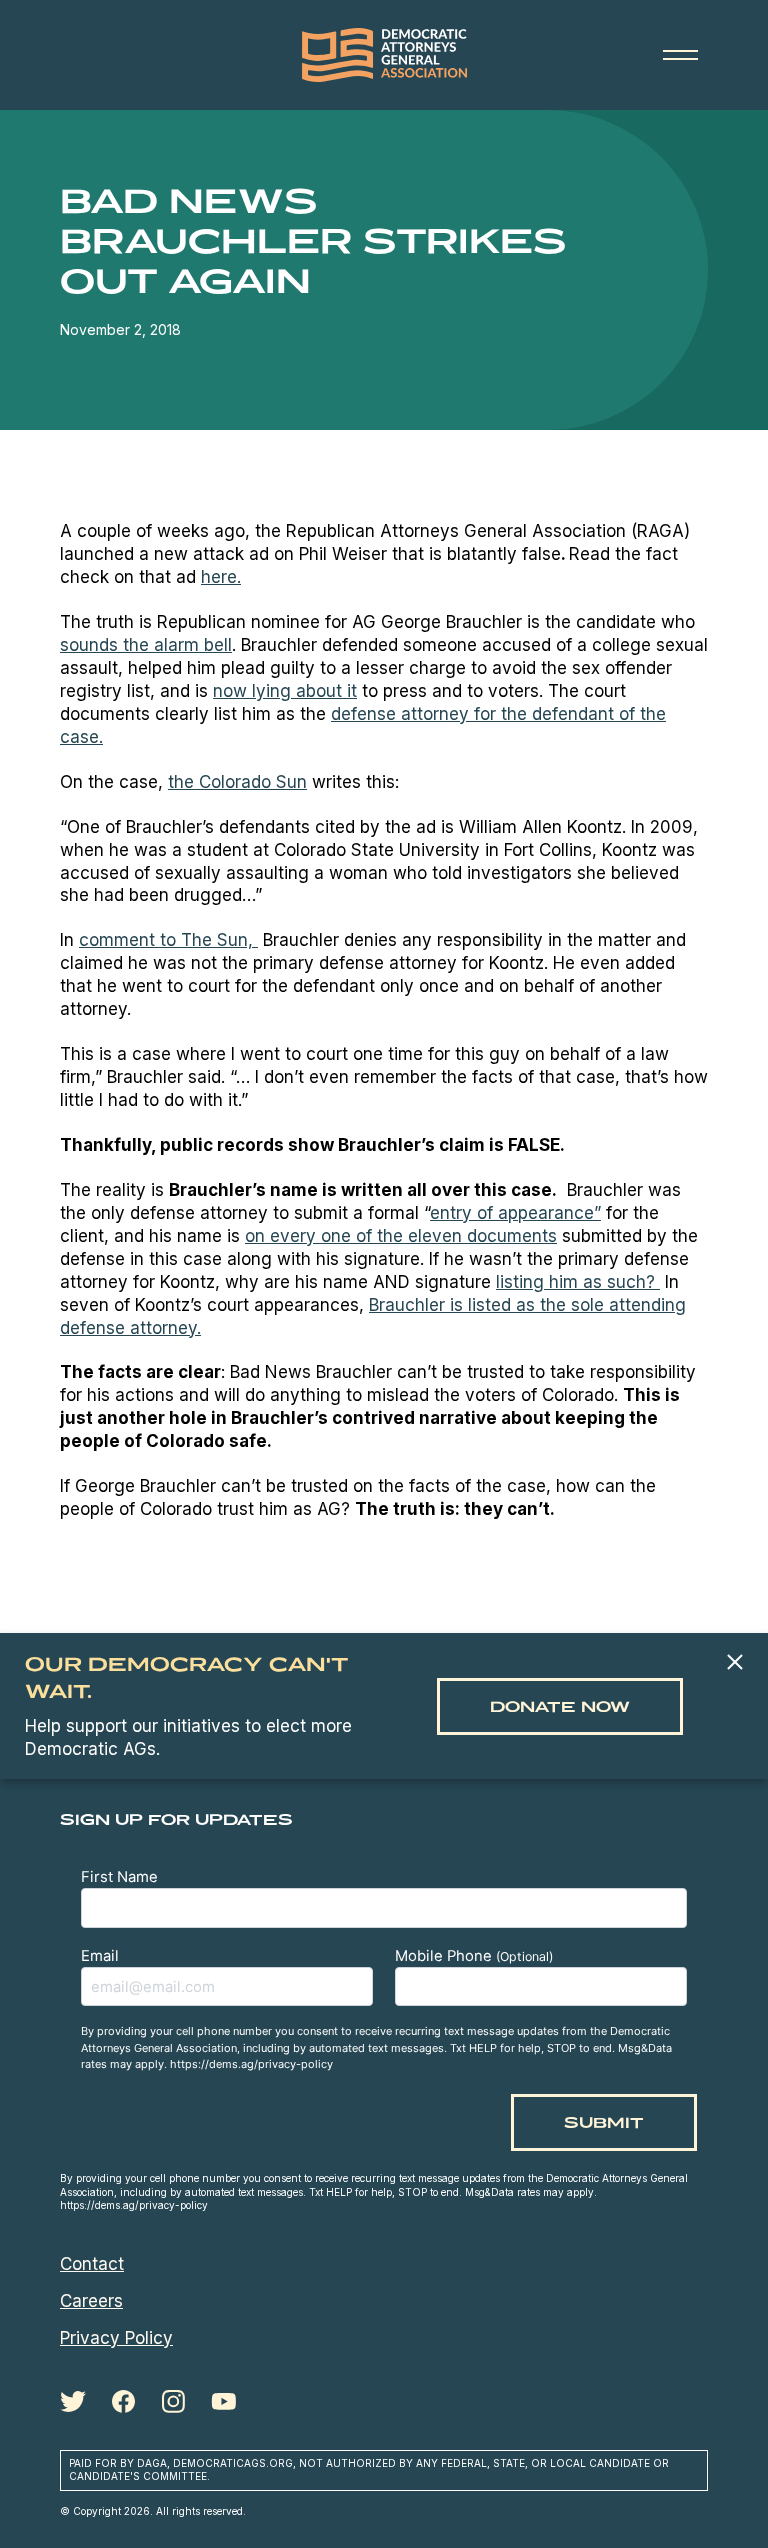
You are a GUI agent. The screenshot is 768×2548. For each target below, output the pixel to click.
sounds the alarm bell (146, 645)
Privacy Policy (116, 2338)
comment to (168, 940)
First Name (119, 1877)
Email (100, 1956)
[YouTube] (223, 2401)
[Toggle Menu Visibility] (680, 55)
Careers (91, 2301)
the (237, 782)
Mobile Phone (474, 1956)
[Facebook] (123, 2402)
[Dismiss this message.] (734, 1663)
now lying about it (285, 691)
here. (221, 577)
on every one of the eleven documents (401, 1236)
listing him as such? (578, 1282)
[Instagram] (173, 2402)
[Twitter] (73, 2401)
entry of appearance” (515, 1213)
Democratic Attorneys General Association (384, 55)
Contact (92, 2264)
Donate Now (560, 1706)
